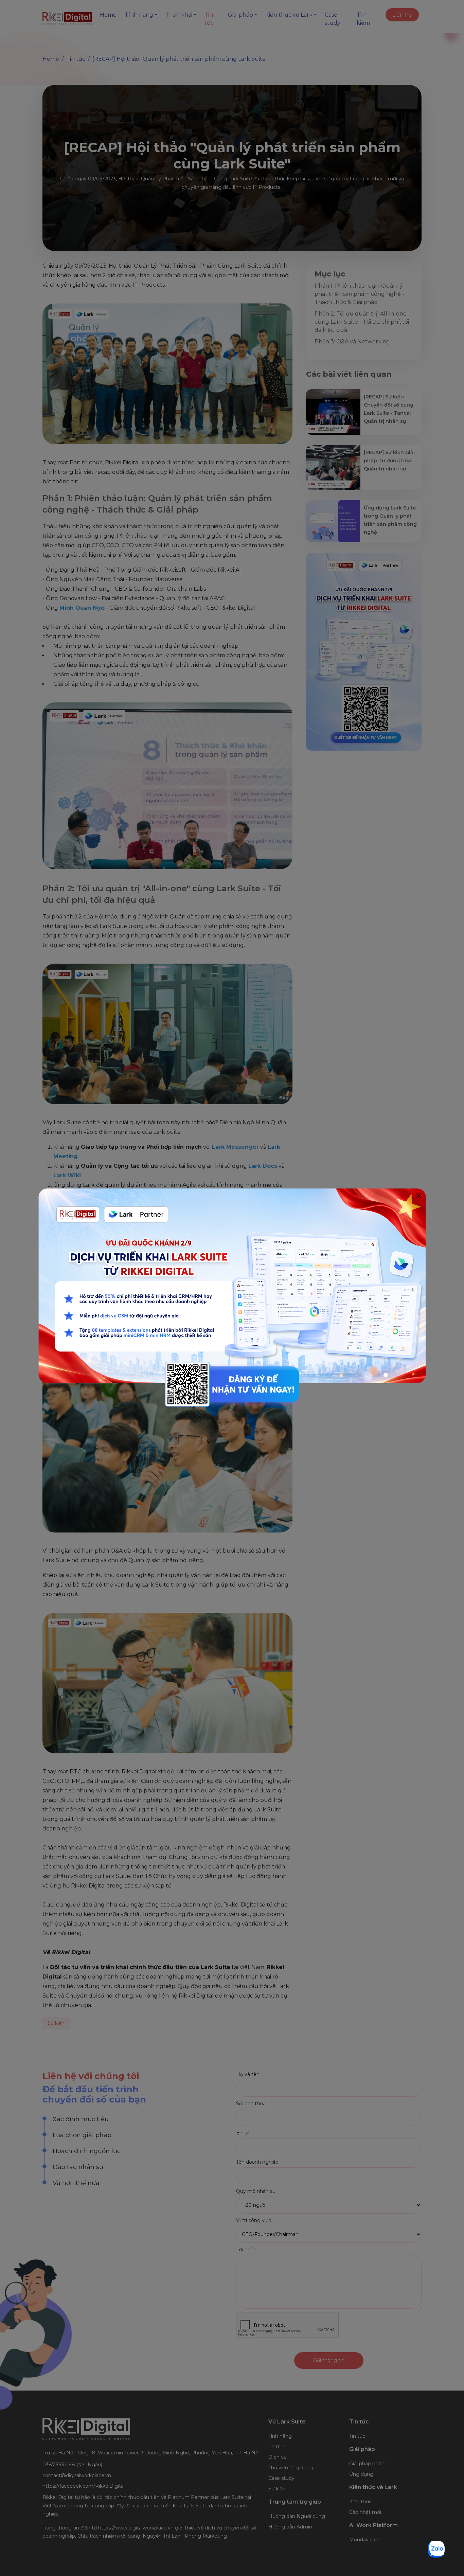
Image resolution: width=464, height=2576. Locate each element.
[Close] (419, 1195)
